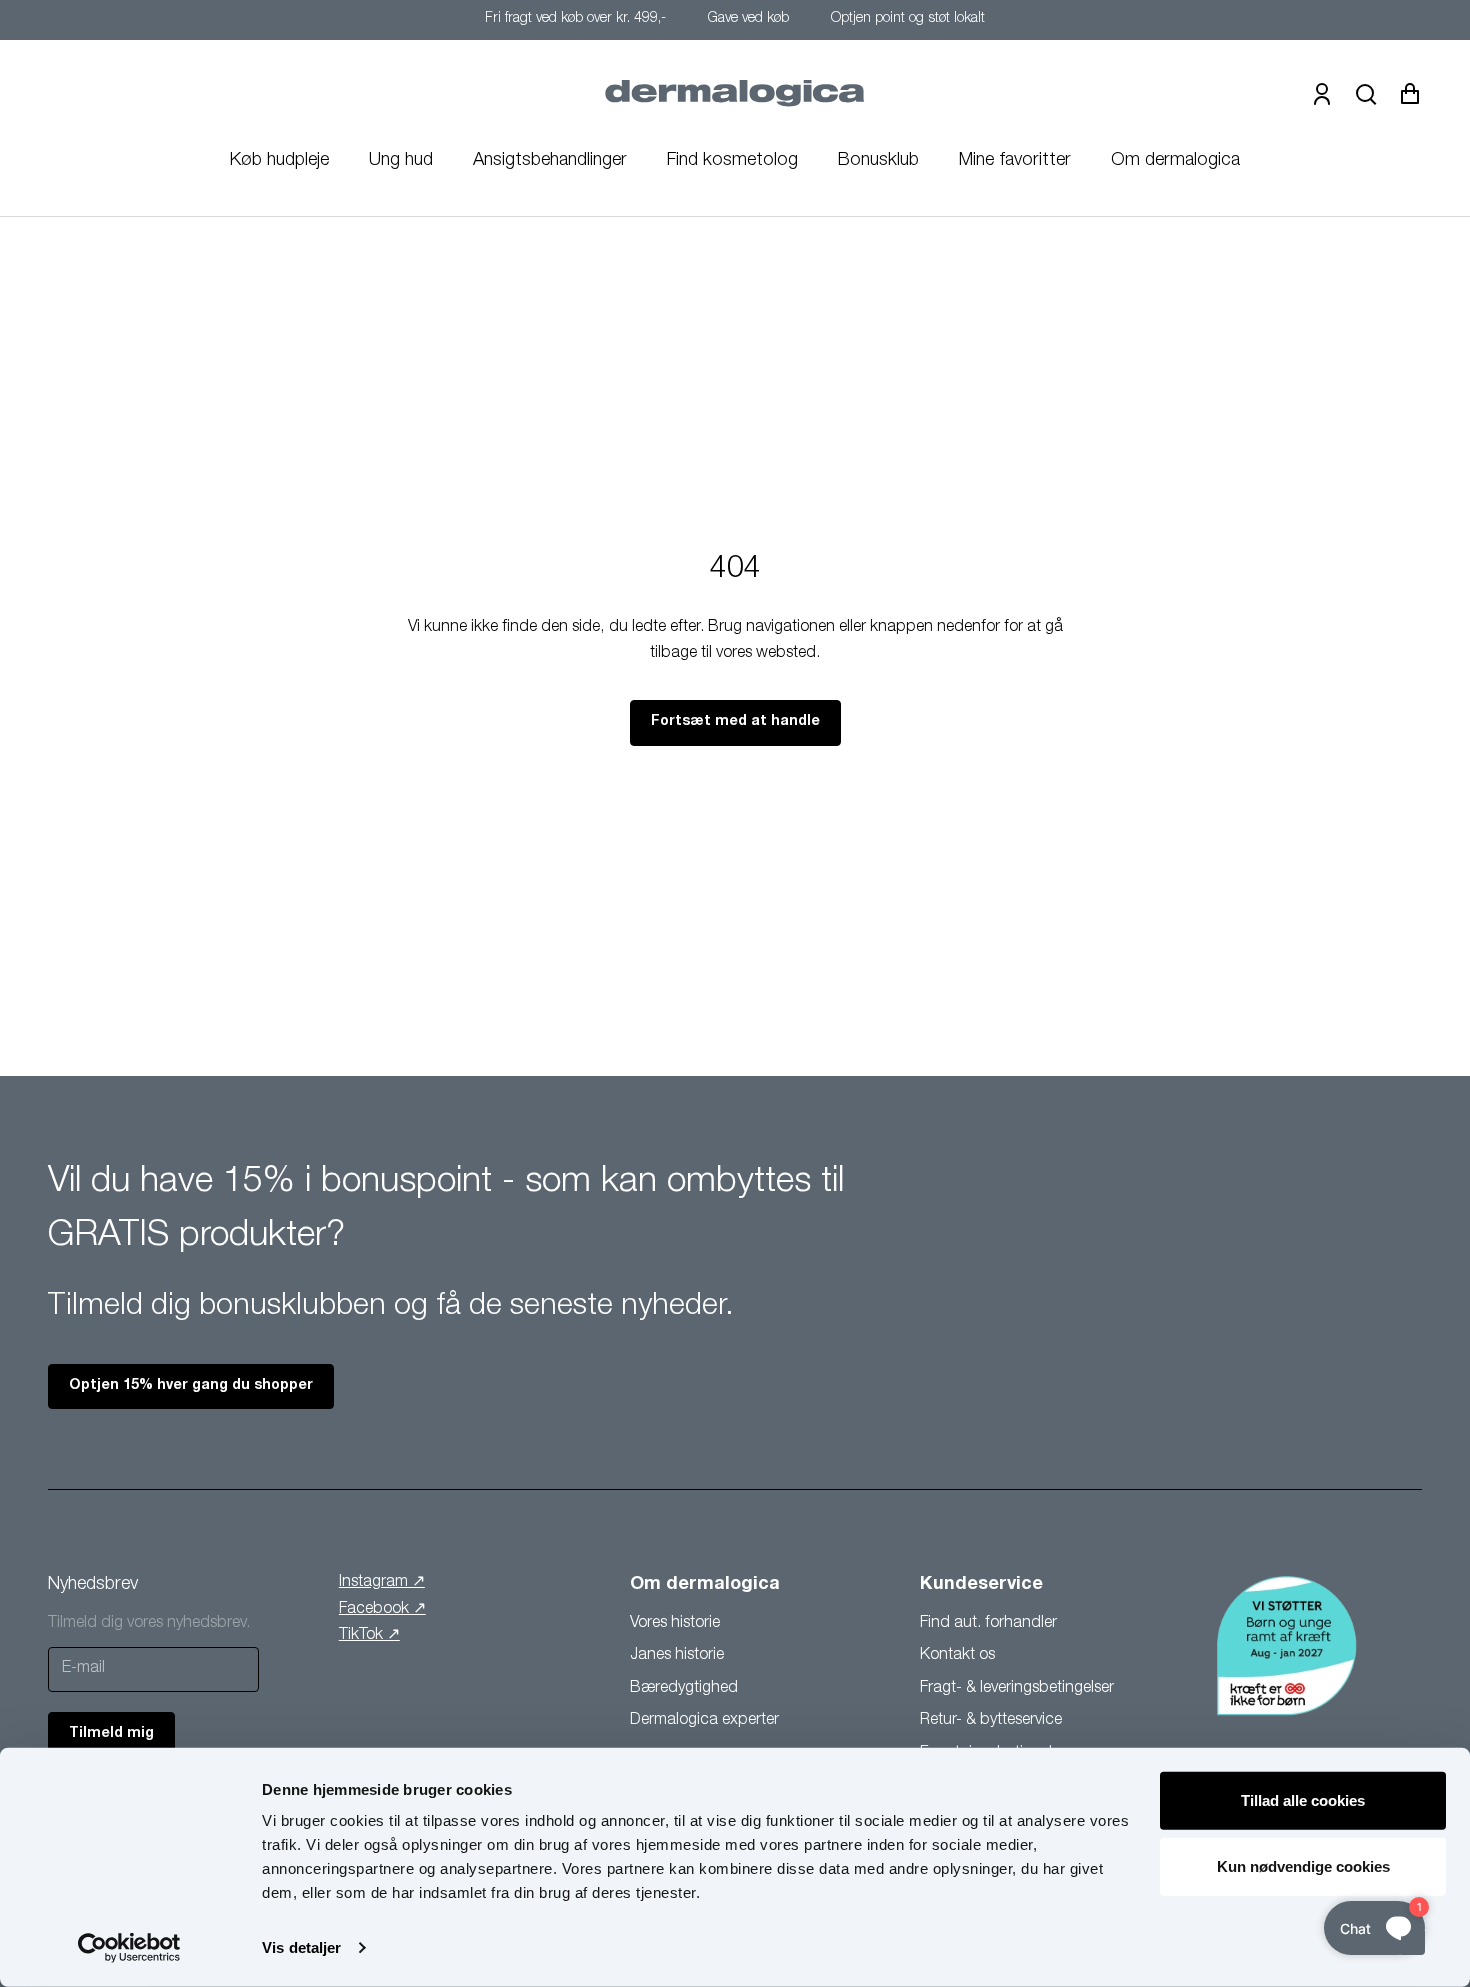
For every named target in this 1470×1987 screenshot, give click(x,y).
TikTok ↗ (369, 1636)
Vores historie (675, 1624)
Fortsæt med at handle (735, 722)
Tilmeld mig (111, 1734)
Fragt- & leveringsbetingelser (1017, 1689)
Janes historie (677, 1656)
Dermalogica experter (704, 1721)
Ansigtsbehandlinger (550, 161)
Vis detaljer (301, 1947)
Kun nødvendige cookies (1303, 1865)
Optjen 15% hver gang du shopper (191, 1386)
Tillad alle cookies (1303, 1800)
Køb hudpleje (279, 161)
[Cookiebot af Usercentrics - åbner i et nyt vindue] (129, 1948)
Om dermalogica (1175, 161)
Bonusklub (878, 161)
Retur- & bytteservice (991, 1721)
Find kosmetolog (732, 161)
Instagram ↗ (382, 1583)
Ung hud (401, 161)
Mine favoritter (1015, 161)
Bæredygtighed (684, 1689)
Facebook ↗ (382, 1610)
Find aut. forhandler (988, 1624)
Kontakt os (957, 1656)
